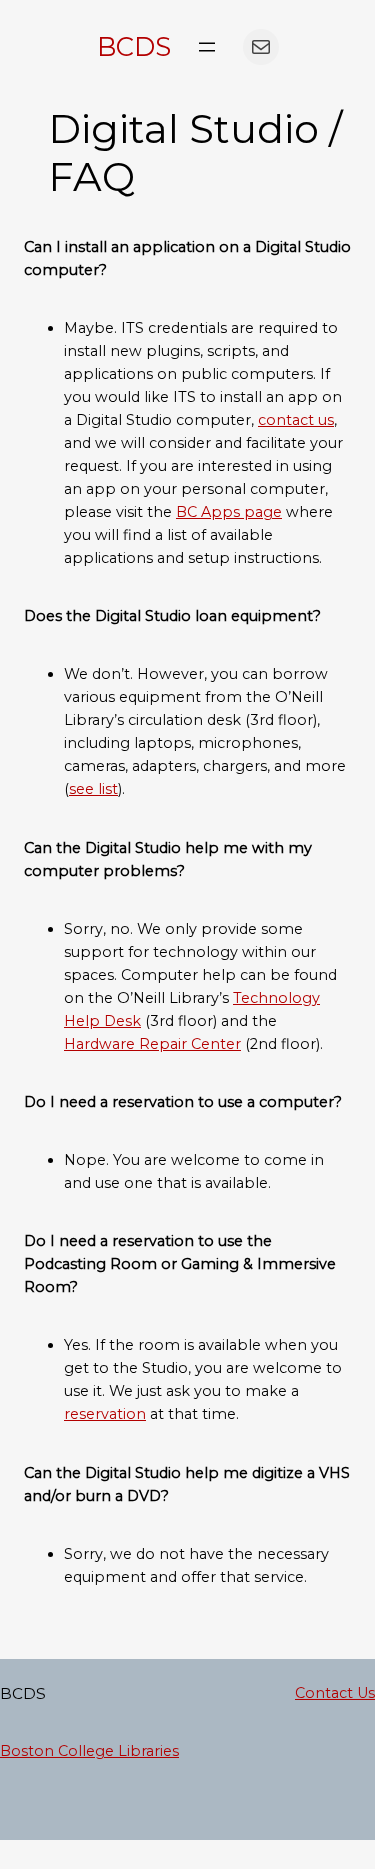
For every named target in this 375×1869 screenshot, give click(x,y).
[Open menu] (207, 47)
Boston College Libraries (89, 1751)
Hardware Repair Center (152, 1044)
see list (93, 789)
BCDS (134, 46)
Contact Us (335, 1693)
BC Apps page (229, 512)
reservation (105, 1414)
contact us (296, 420)
